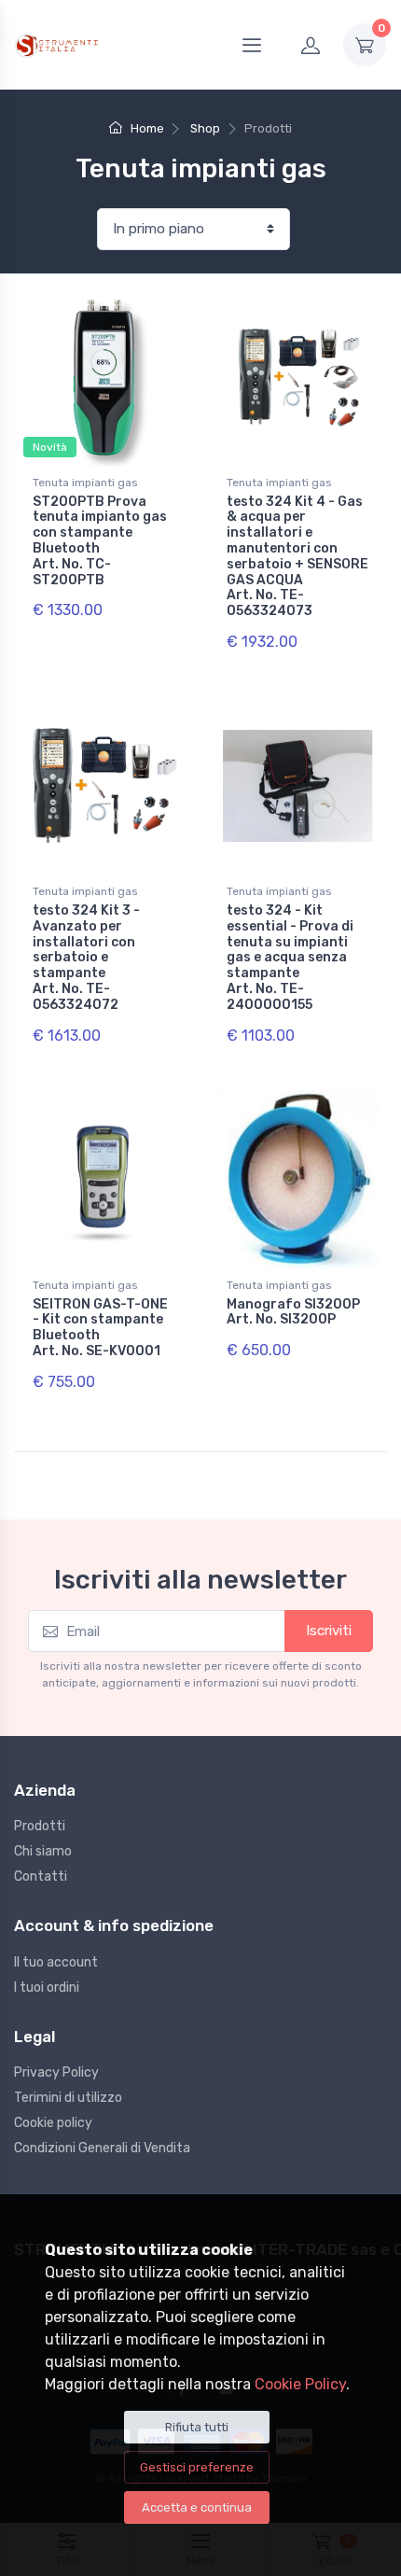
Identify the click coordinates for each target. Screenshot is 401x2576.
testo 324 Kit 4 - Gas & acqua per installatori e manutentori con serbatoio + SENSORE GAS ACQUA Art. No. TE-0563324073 (297, 557)
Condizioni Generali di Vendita (102, 2148)
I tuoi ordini (47, 1988)
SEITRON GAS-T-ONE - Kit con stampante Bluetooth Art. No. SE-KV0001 (100, 1328)
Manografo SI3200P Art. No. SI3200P (293, 1312)
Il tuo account (56, 1962)
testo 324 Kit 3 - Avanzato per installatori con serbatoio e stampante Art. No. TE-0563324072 (86, 958)
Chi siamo (43, 1851)
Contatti (41, 1876)
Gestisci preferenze (197, 2467)
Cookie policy (53, 2123)
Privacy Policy (56, 2072)
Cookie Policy (300, 2384)
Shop (205, 128)
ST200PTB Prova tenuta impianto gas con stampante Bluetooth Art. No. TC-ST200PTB (100, 541)
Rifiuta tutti (197, 2427)
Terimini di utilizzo (68, 2098)
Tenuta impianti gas (85, 483)
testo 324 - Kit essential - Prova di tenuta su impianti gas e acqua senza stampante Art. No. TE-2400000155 (290, 958)
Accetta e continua (197, 2507)
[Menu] (252, 45)
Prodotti (40, 1826)
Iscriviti (329, 1631)
